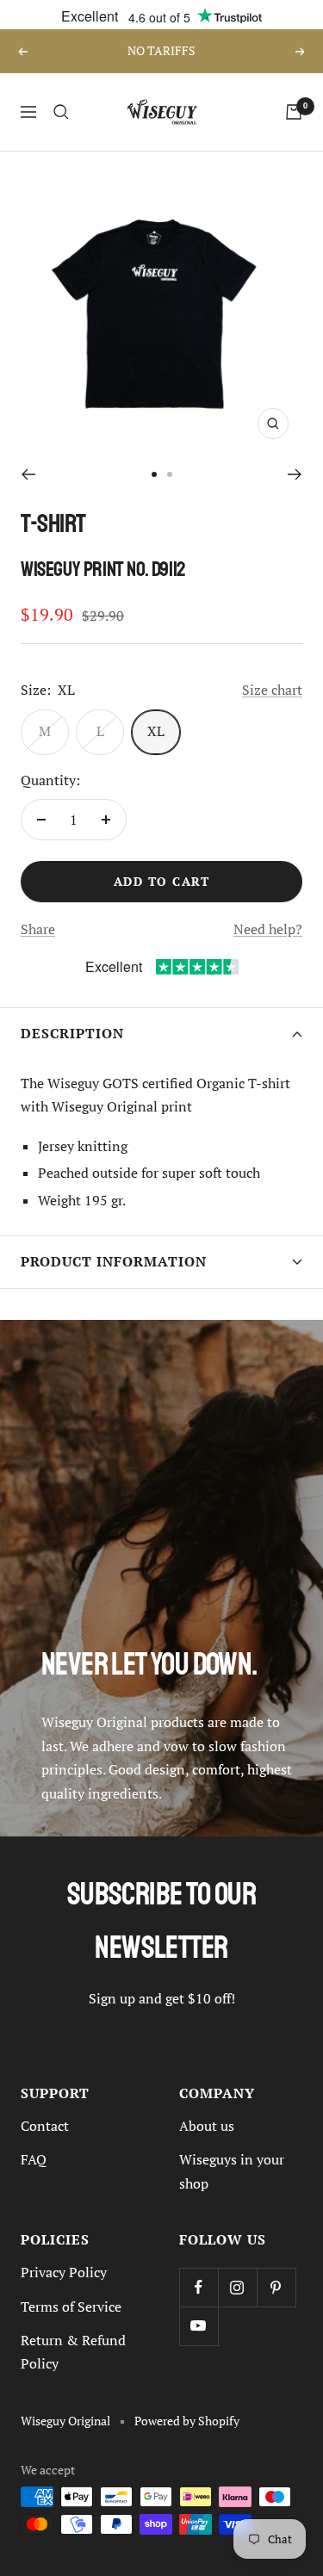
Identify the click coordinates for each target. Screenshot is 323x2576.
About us (207, 2126)
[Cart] (294, 112)
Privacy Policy (64, 2272)
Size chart (272, 690)
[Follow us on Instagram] (237, 2287)
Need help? (268, 929)
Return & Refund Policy (73, 2352)
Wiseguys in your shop (232, 2171)
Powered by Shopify (187, 2421)
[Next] (295, 474)
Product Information (114, 1262)
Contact (45, 2126)
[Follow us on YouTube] (199, 2326)
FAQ (34, 2159)
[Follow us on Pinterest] (276, 2287)
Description (72, 1034)
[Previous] (28, 474)
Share (38, 929)
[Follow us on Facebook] (199, 2287)
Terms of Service (71, 2307)
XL (156, 731)
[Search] (61, 112)
